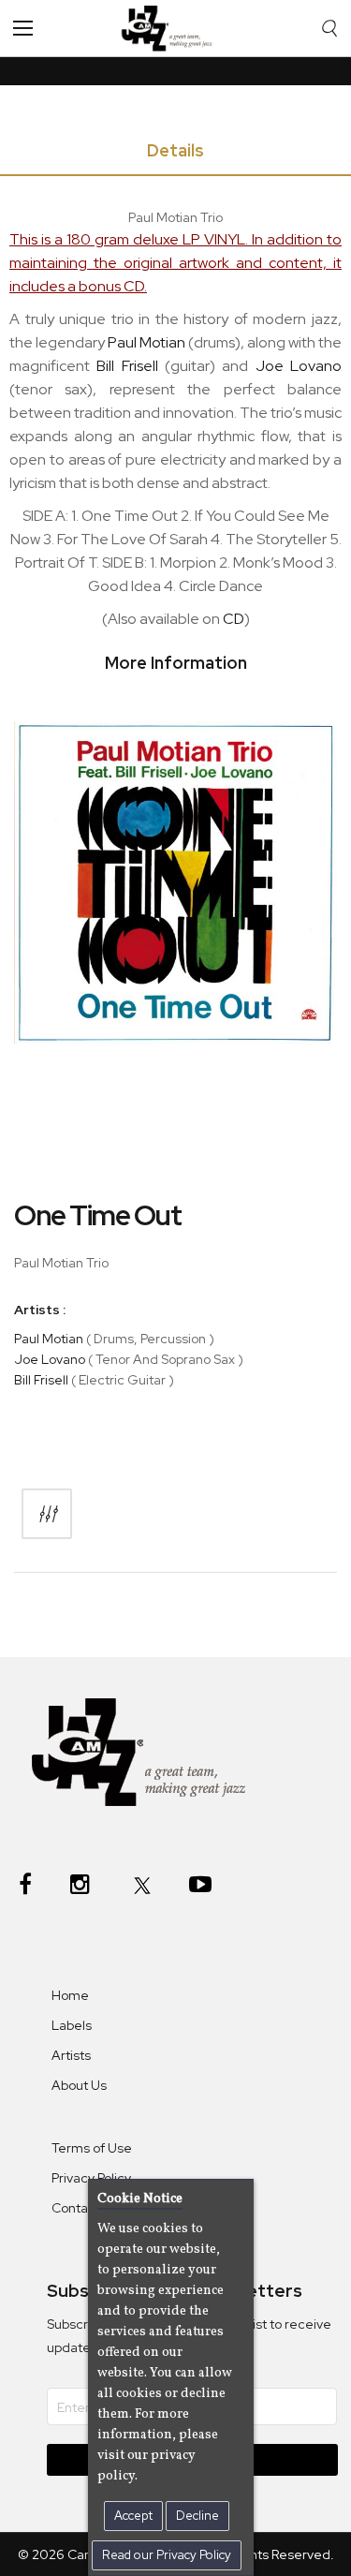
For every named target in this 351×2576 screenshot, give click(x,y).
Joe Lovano (50, 1359)
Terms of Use (92, 2148)
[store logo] (172, 28)
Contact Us (85, 2208)
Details (175, 150)
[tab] (175, 154)
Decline (197, 2516)
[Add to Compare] (47, 1514)
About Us (79, 2085)
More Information (176, 663)
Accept (133, 2516)
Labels (72, 2025)
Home (70, 1995)
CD (234, 619)
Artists (71, 2055)
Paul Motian (49, 1339)
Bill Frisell (41, 1380)
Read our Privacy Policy (167, 2555)
